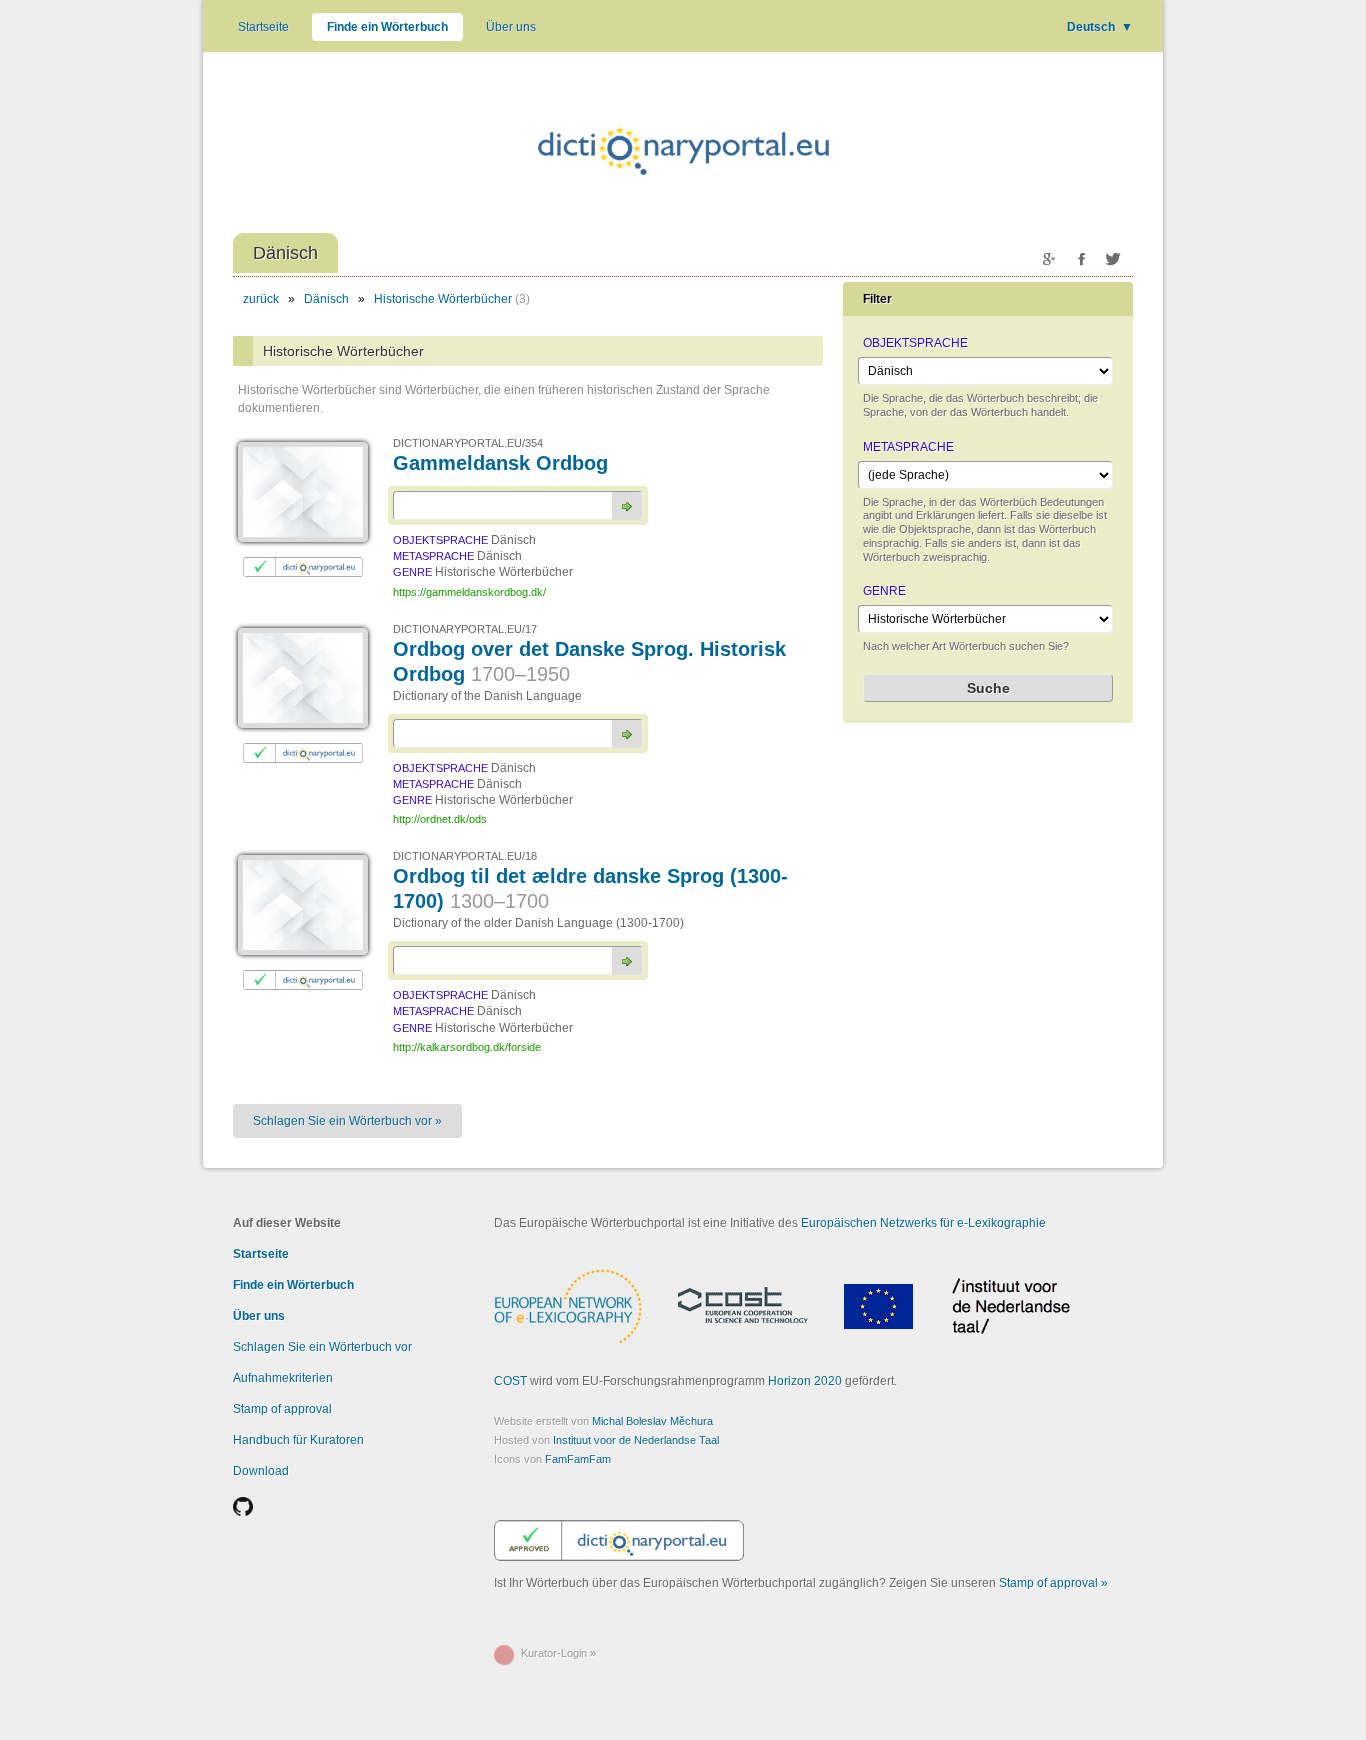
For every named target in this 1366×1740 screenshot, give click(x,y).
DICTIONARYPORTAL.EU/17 (465, 629)
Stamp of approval (282, 1409)
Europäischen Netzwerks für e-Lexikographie (923, 1223)
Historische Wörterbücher (443, 299)
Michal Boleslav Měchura (652, 1421)
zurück (261, 299)
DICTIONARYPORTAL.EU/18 (465, 856)
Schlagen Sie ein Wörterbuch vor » (347, 1121)
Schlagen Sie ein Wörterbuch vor (322, 1347)
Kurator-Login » (558, 1653)
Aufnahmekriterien (283, 1378)
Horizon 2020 (805, 1381)
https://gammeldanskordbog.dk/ (469, 592)
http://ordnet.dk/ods (440, 819)
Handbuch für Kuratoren (298, 1440)
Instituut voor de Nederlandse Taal (636, 1440)
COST (510, 1381)
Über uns (511, 27)
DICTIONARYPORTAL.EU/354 (468, 443)
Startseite (263, 27)
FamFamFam (578, 1459)
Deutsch (1100, 27)
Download (261, 1471)
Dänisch (326, 299)
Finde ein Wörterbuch (387, 27)
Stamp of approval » (1053, 1583)
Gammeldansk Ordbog (500, 463)
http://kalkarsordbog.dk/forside (467, 1047)
